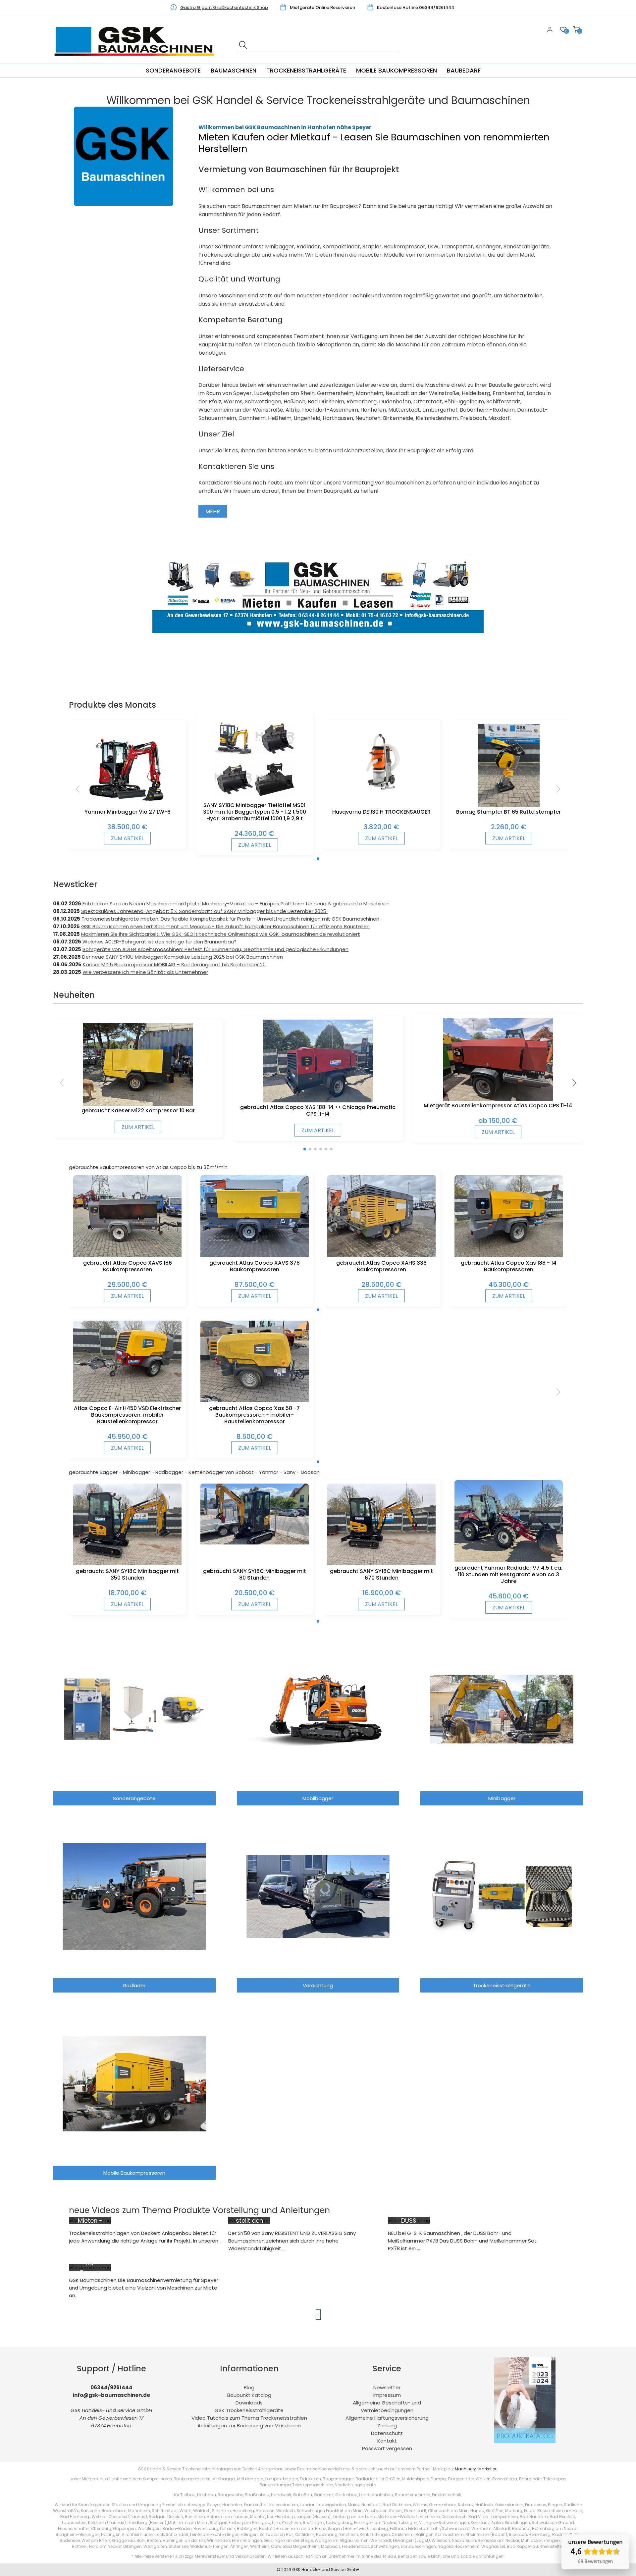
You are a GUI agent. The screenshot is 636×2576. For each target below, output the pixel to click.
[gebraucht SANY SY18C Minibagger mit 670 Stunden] (381, 1563)
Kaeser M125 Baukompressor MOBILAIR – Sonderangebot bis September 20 (174, 964)
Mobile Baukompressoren (397, 70)
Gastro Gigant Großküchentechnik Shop (224, 7)
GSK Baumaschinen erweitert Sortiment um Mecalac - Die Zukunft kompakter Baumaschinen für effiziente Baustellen (225, 926)
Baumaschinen (234, 70)
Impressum (387, 2395)
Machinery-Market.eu (476, 2469)
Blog (249, 2387)
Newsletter (387, 2387)
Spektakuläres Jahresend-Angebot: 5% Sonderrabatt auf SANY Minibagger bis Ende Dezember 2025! (204, 911)
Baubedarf (464, 70)
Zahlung (387, 2425)
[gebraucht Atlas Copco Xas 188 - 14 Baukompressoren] (509, 1255)
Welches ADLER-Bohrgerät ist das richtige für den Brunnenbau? (159, 942)
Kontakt (387, 2441)
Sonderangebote (173, 70)
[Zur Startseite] (136, 60)
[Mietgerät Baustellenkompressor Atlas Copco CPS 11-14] (498, 1099)
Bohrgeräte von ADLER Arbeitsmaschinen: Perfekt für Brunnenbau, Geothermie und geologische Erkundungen (215, 949)
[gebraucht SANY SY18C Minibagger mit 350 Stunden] (127, 1563)
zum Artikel (127, 838)
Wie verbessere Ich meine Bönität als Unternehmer (145, 972)
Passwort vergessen (387, 2448)
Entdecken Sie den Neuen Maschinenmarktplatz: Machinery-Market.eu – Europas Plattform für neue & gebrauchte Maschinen (236, 904)
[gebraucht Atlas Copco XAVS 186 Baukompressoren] (127, 1255)
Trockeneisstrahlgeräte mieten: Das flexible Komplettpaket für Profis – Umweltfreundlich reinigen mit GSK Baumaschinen (230, 919)
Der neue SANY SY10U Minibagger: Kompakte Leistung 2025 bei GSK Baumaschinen (183, 957)
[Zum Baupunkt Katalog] (525, 2441)
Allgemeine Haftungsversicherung (387, 2418)
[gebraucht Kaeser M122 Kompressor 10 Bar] (138, 1104)
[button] (318, 859)
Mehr (213, 511)
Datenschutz (387, 2433)
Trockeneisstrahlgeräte (306, 70)
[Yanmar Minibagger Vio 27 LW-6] (128, 805)
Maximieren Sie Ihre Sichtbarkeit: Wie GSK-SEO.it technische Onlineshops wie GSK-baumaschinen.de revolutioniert (221, 934)
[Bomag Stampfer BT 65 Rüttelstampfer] (509, 805)
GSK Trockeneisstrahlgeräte (249, 2410)
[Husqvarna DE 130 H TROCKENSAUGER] (381, 795)
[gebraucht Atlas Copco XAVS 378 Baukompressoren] (255, 1255)
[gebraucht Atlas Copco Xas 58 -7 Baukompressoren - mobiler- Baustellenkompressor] (255, 1400)
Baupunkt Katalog (249, 2395)
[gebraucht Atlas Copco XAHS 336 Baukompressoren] (381, 1255)
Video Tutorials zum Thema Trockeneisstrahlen (249, 2418)
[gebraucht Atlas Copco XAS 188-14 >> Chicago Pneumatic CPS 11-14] (318, 1101)
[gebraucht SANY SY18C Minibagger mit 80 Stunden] (255, 1543)
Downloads (249, 2403)
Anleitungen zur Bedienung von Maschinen (249, 2425)
